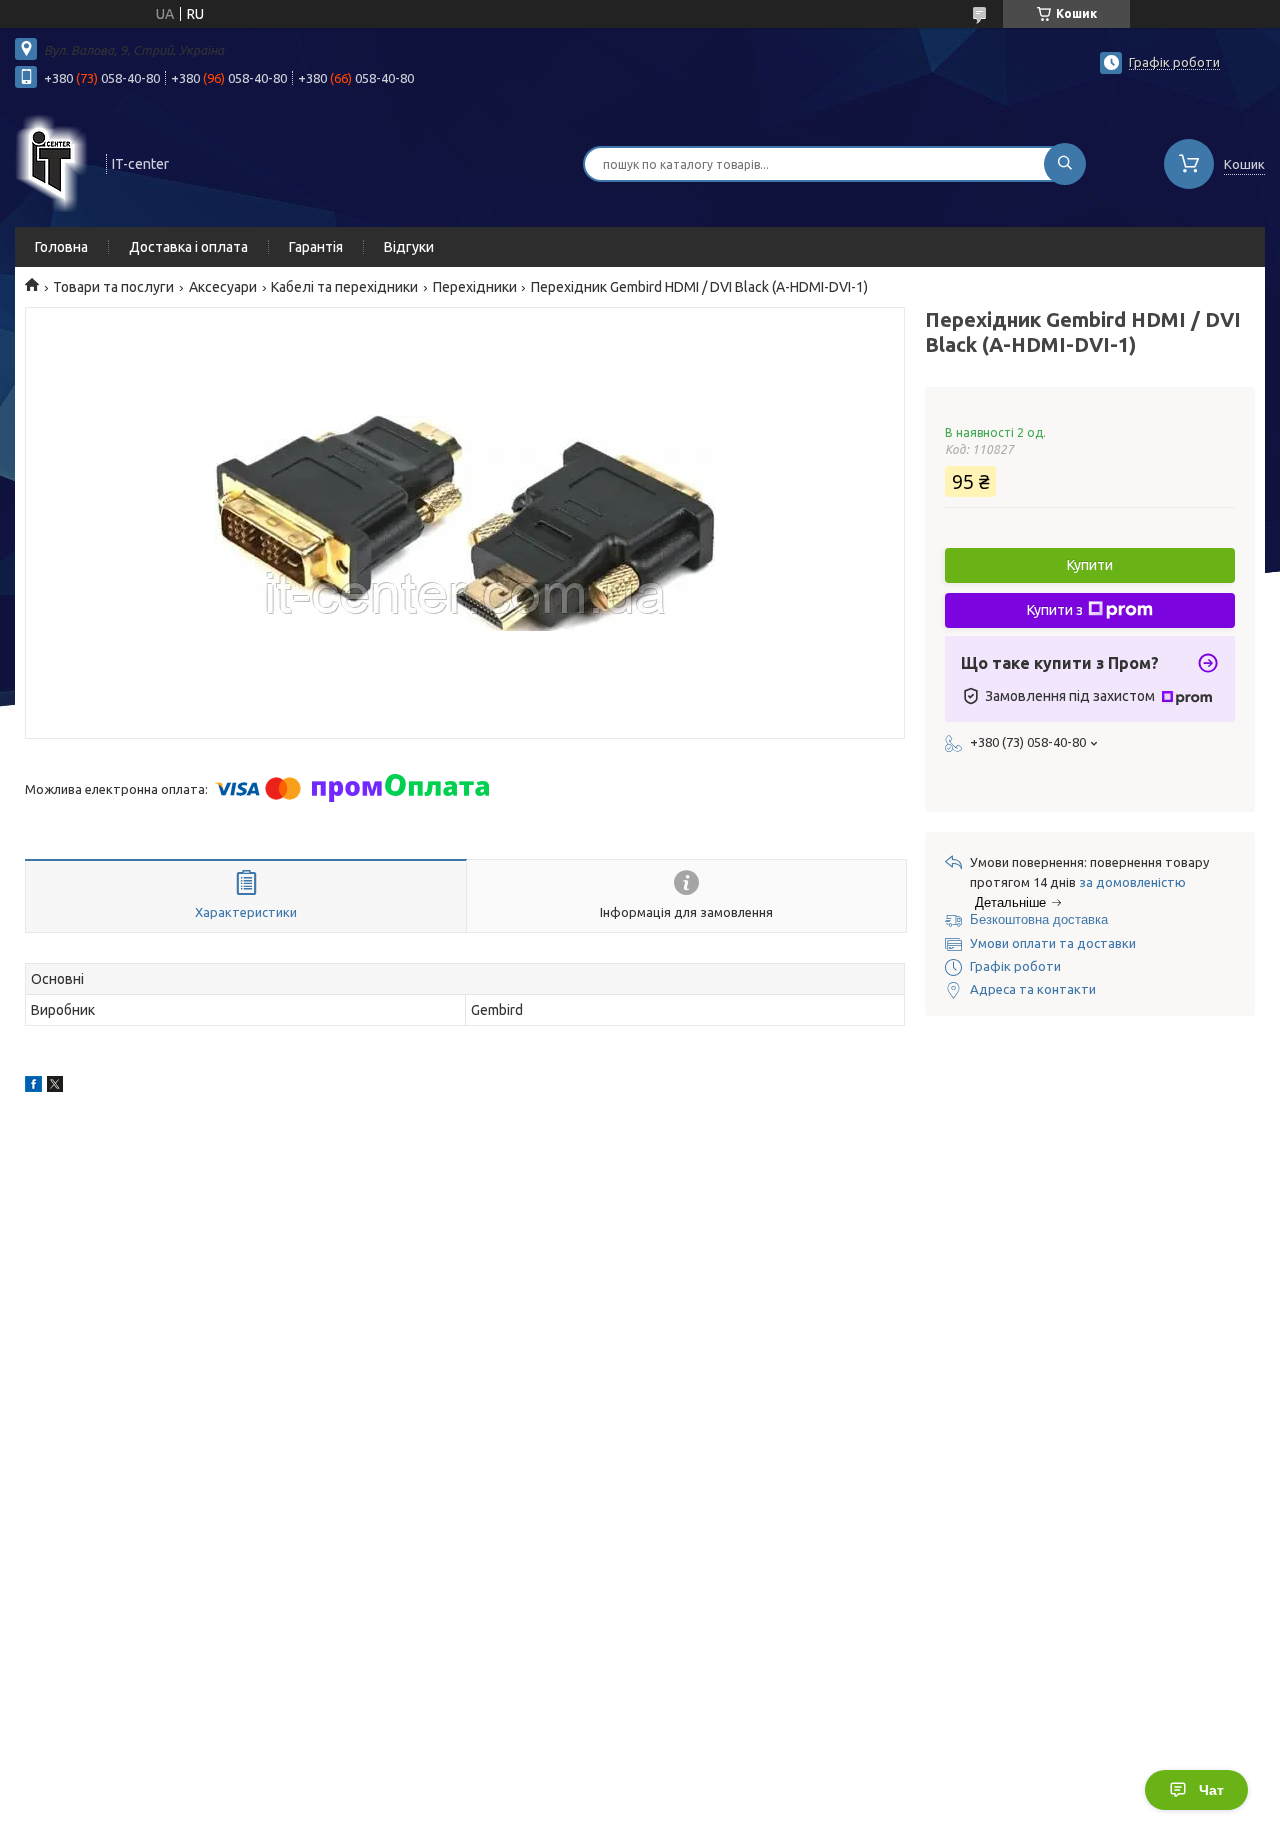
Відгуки (409, 247)
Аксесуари (223, 287)
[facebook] (33, 1087)
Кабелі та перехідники (344, 287)
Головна (61, 247)
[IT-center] (51, 162)
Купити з (1055, 610)
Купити (1090, 565)
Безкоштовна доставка (1039, 919)
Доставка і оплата (188, 247)
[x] (55, 1087)
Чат (1211, 1790)
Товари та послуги (113, 287)
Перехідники (475, 287)
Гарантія (316, 247)
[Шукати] (1065, 164)
